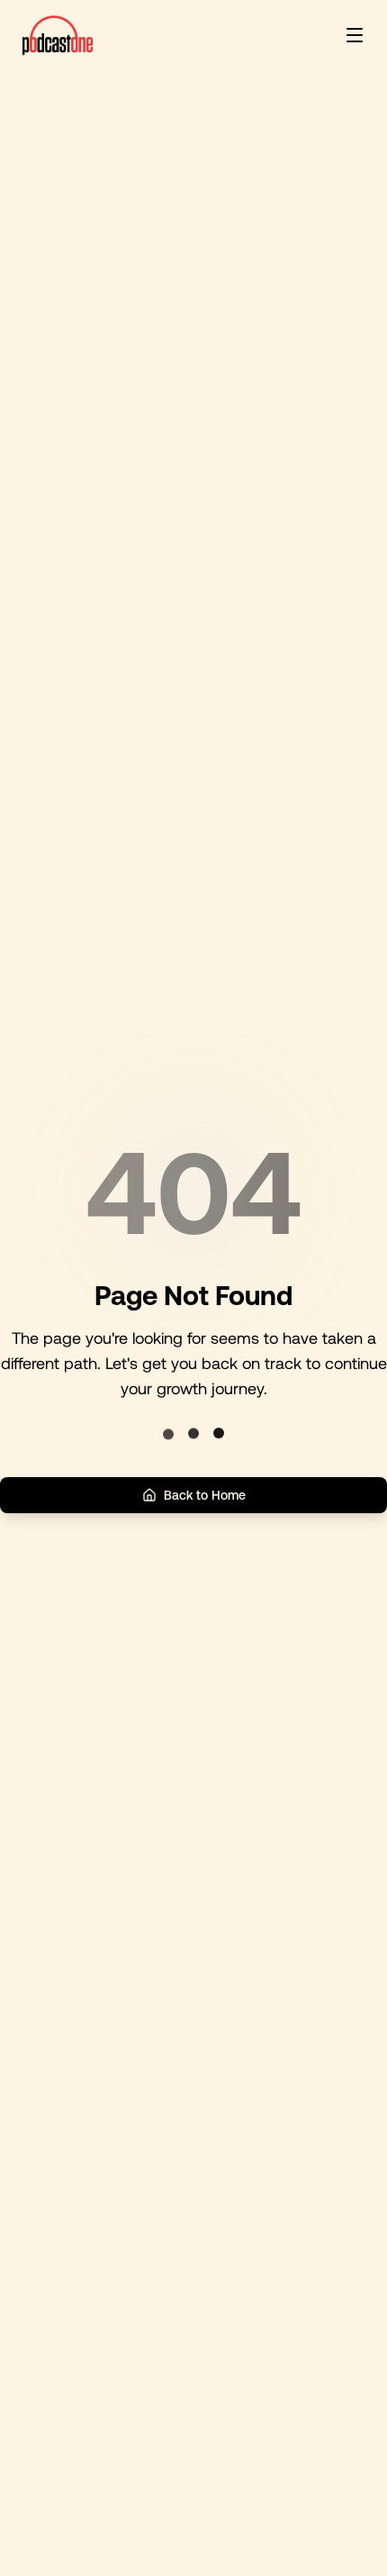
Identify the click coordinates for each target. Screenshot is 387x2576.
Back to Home (205, 1495)
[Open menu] (355, 35)
